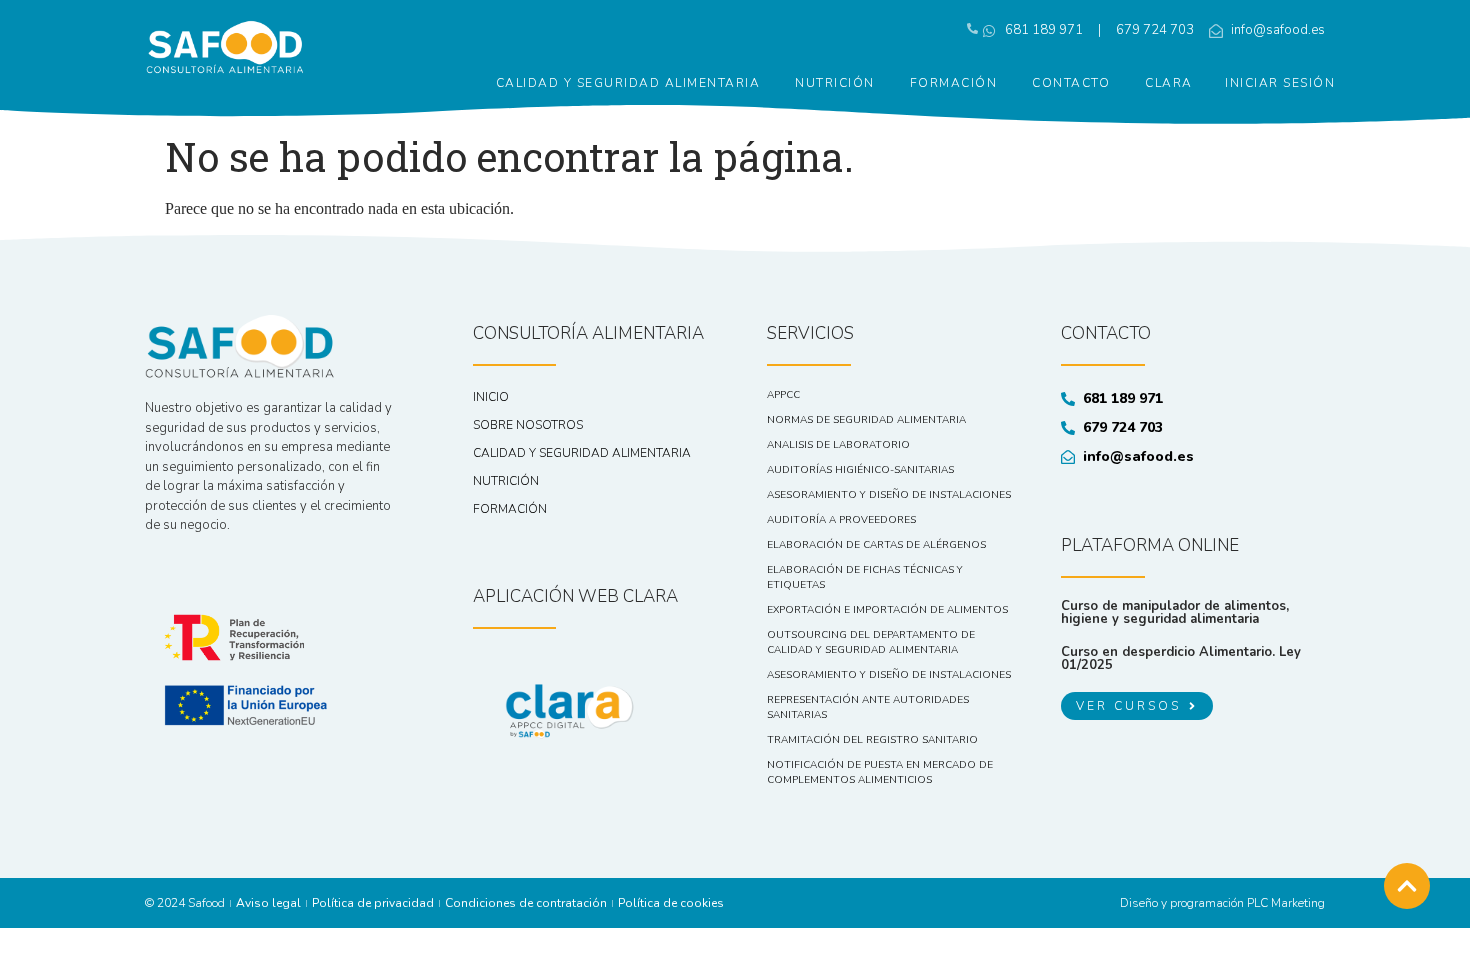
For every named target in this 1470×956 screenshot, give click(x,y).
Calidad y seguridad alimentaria (628, 83)
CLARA (1169, 83)
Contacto (1071, 83)
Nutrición (835, 83)
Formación (954, 83)
